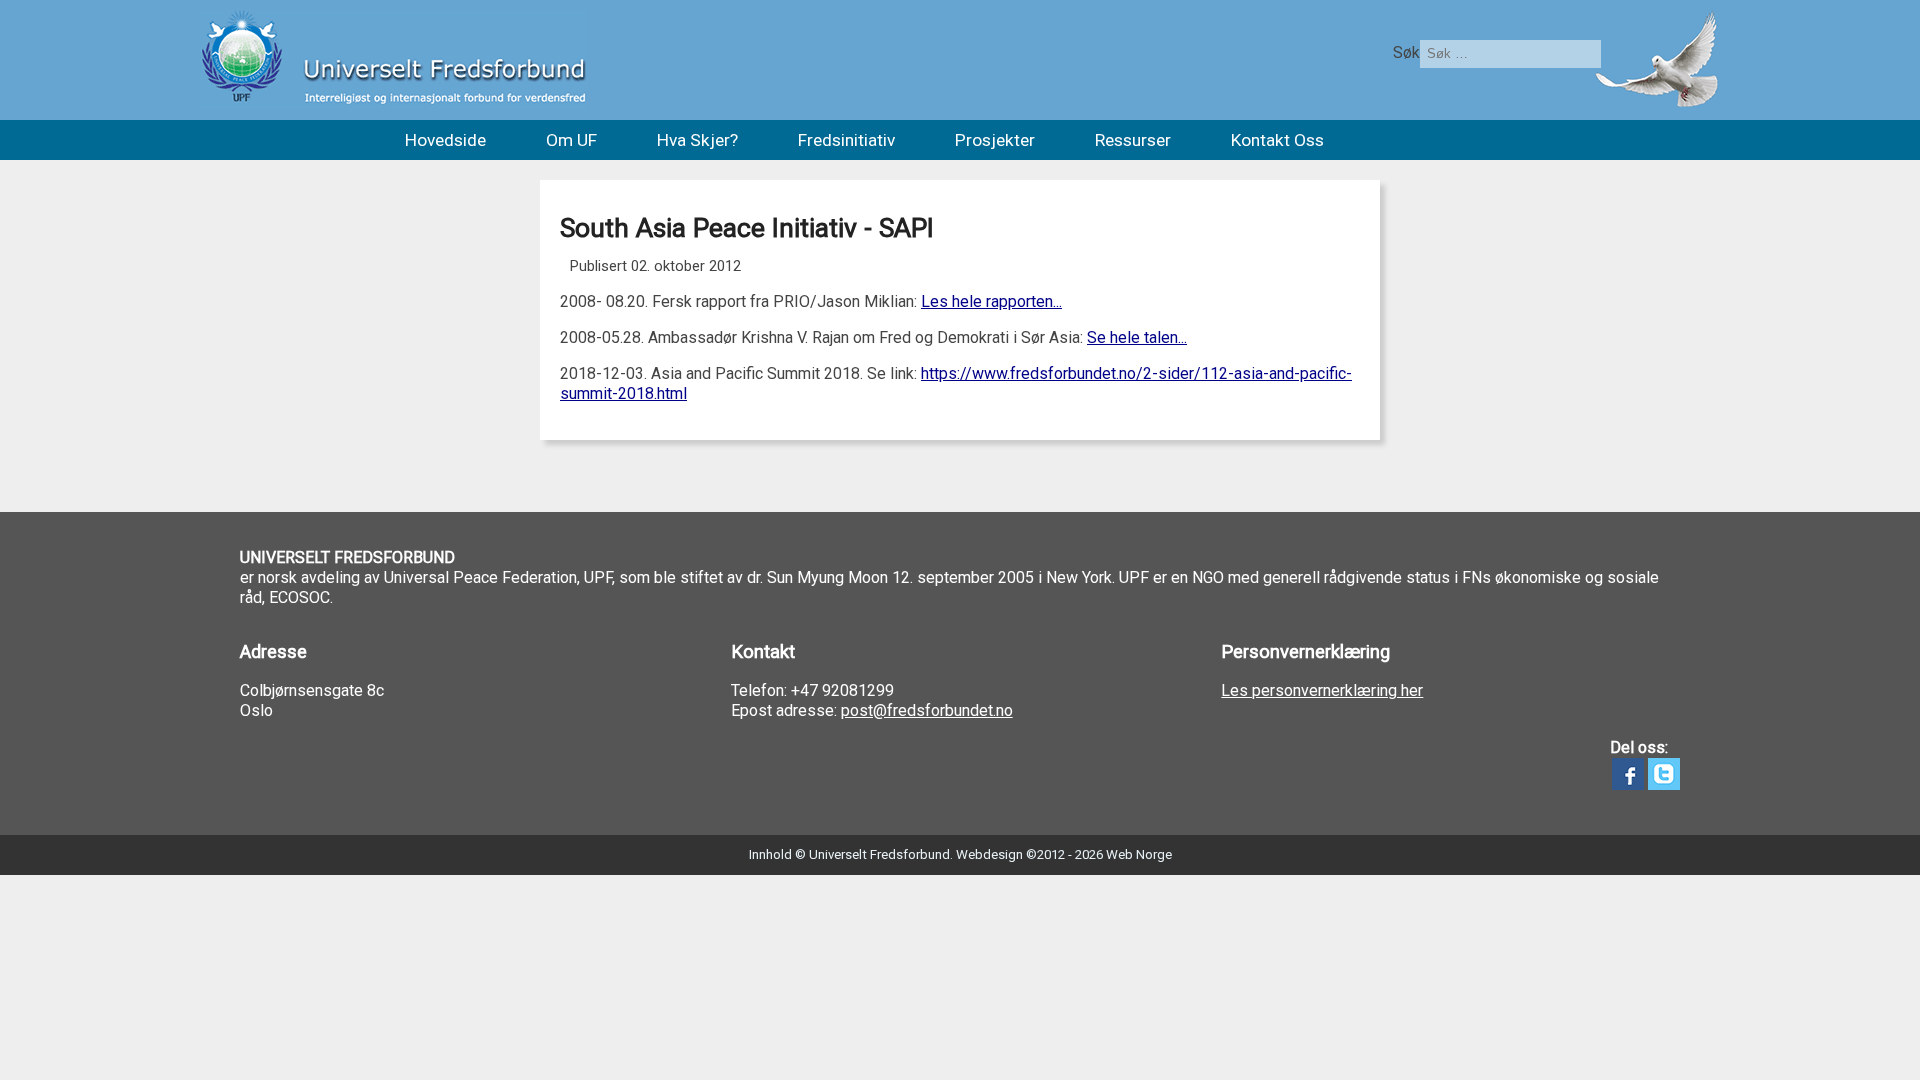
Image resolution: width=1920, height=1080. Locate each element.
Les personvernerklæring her (1322, 690)
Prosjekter (995, 140)
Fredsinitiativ (846, 140)
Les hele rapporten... (991, 301)
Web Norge (1139, 854)
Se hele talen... (1137, 337)
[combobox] (1510, 54)
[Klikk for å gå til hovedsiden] (393, 60)
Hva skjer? (697, 140)
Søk (1406, 52)
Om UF (571, 140)
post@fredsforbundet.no (927, 710)
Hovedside (445, 140)
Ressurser (1133, 140)
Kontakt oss (1277, 140)
